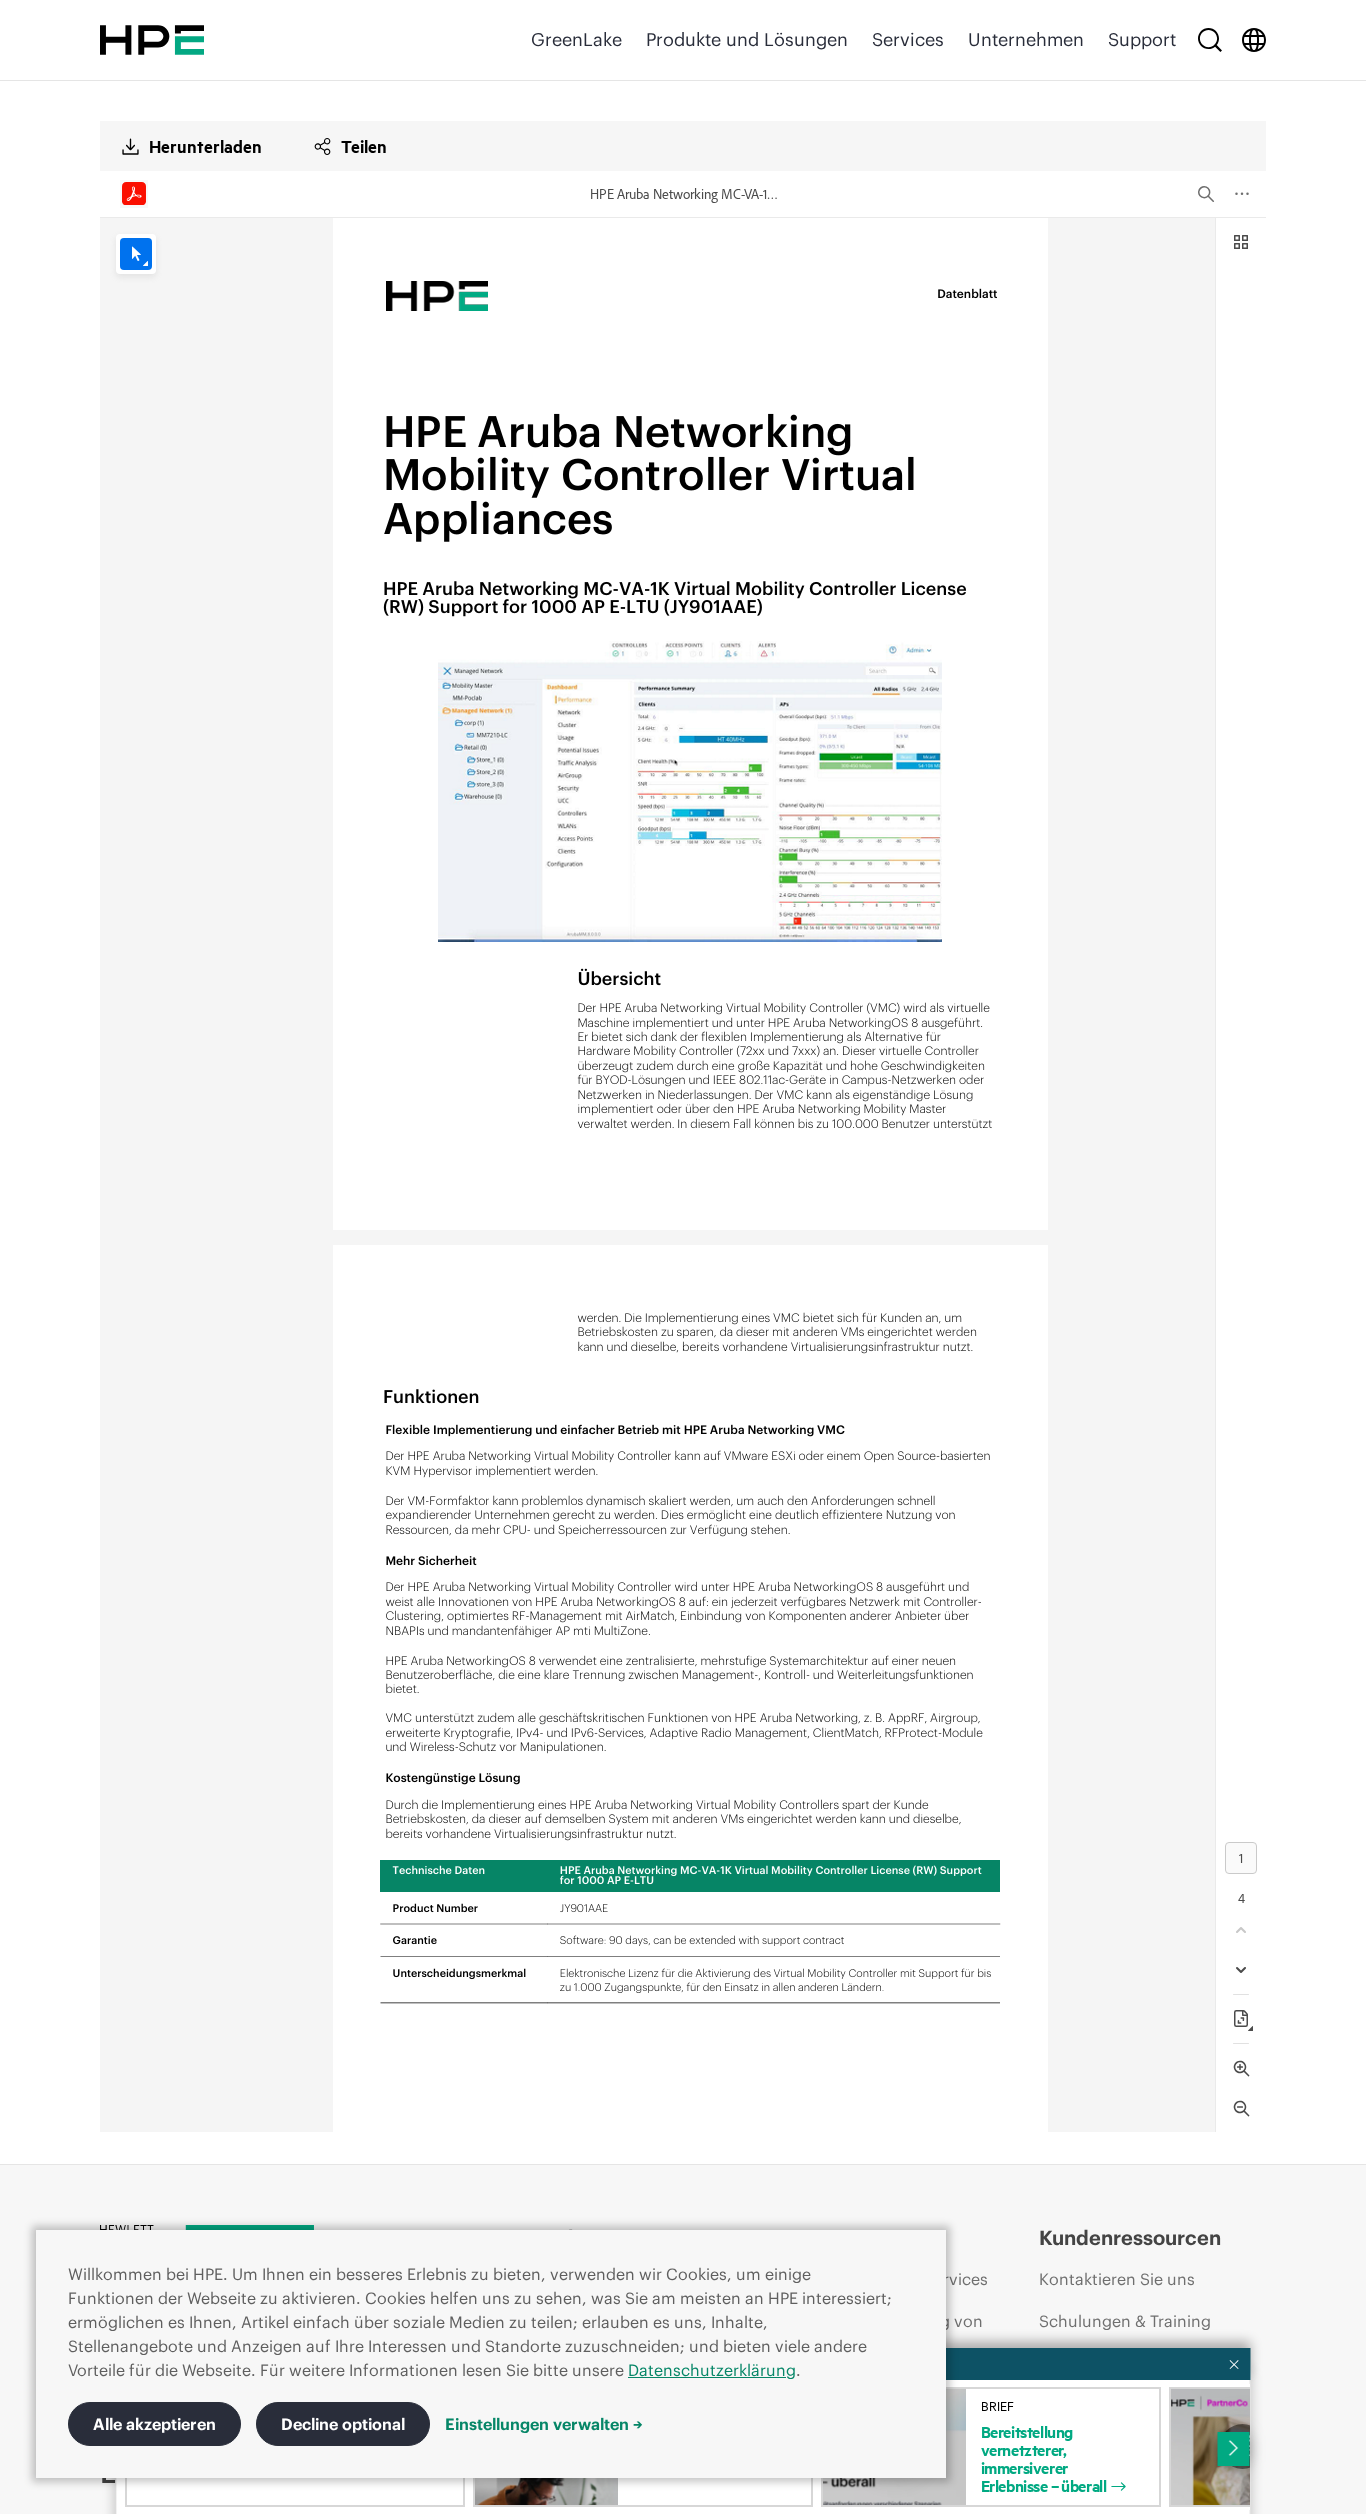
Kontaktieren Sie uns (1117, 2279)
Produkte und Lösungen (747, 39)
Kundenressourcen (1130, 2237)
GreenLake (576, 39)
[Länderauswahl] (1254, 40)
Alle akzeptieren (154, 2424)
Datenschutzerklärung (712, 2370)
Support (1142, 39)
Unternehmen (1026, 39)
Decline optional (343, 2424)
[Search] (1210, 40)
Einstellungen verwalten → (544, 2424)
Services (908, 39)
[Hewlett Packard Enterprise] (152, 40)
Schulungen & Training (1125, 2321)
